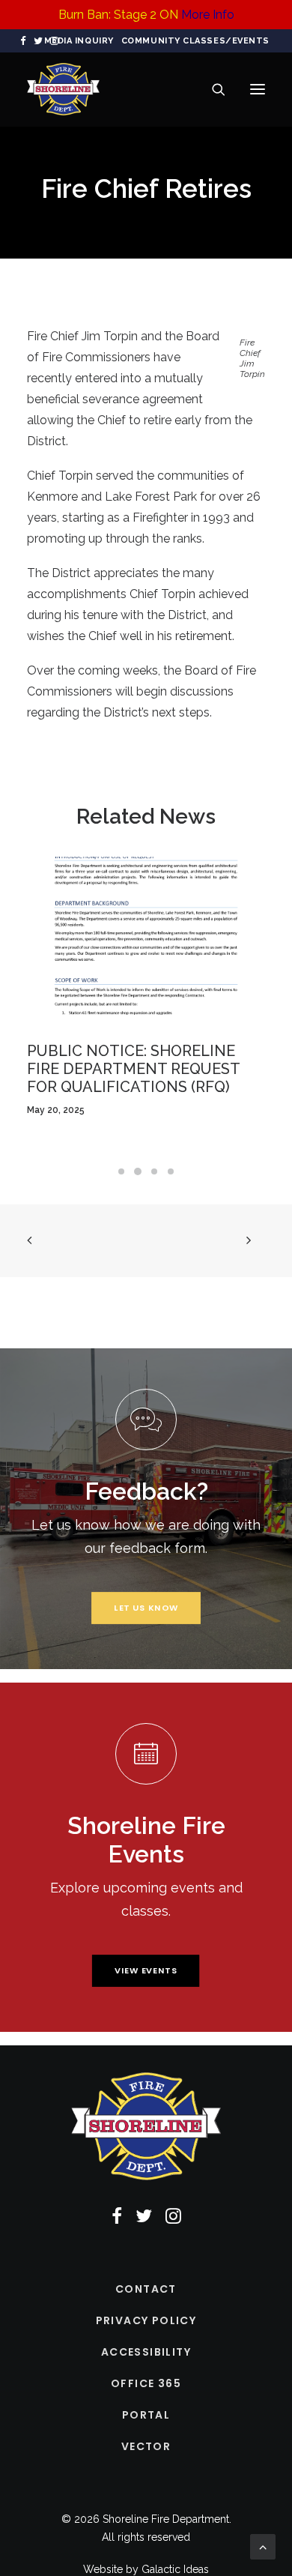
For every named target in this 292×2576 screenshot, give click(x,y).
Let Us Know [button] (146, 1608)
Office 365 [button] (146, 2383)
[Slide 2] (138, 1171)
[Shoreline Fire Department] (63, 89)
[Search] (212, 89)
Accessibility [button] (146, 2352)
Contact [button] (146, 2289)
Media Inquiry (79, 41)
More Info (208, 15)
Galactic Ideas (175, 2569)
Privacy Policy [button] (146, 2320)
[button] (23, 41)
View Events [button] (146, 1970)
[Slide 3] (154, 1171)
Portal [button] (146, 2415)
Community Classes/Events (195, 41)
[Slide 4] (171, 1171)
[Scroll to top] (263, 2546)
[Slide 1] (121, 1171)
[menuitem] (79, 41)
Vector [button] (146, 2446)
